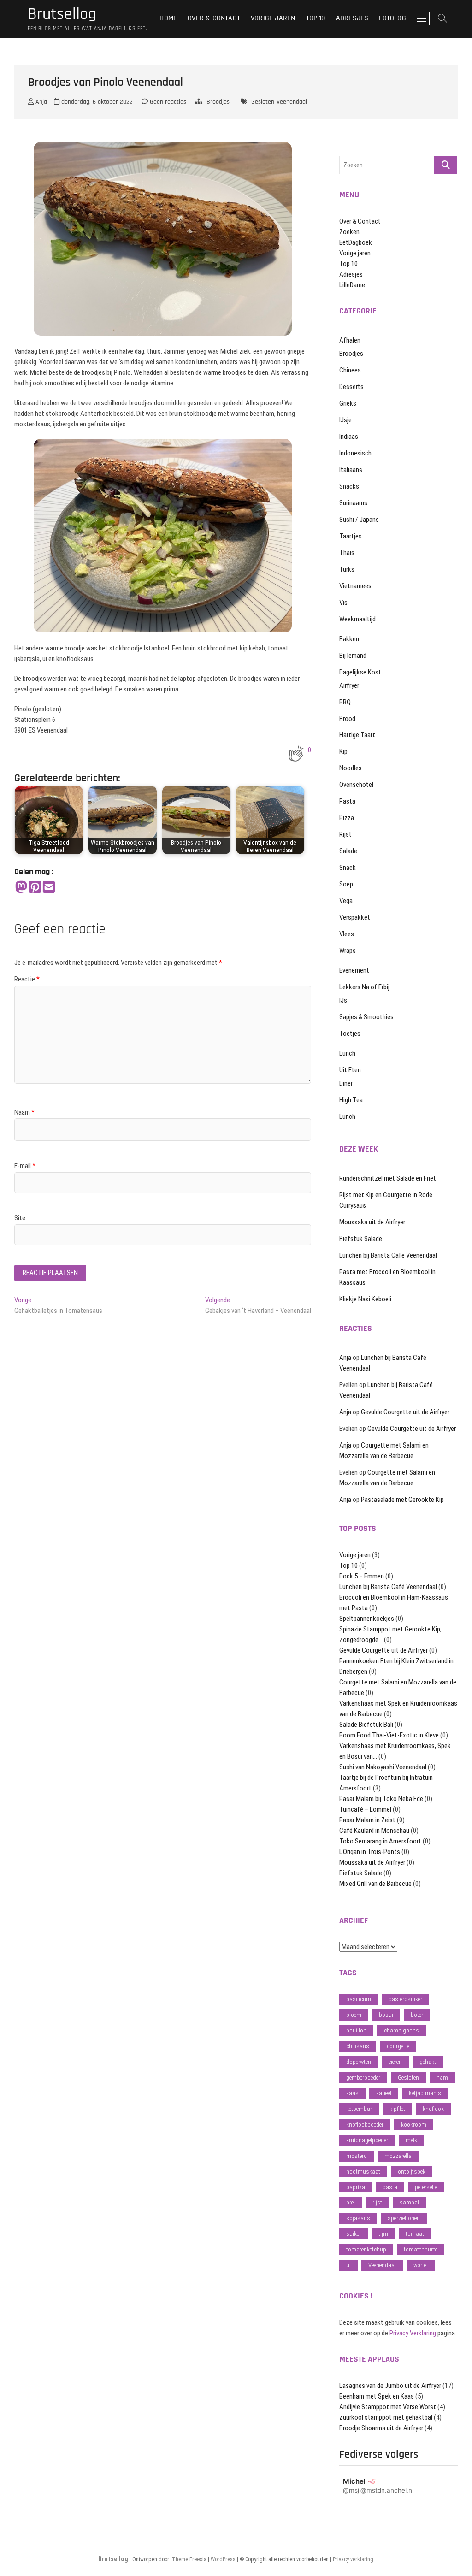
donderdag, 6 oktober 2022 (96, 102)
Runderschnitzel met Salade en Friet (388, 1178)
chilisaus (358, 2046)
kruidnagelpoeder (367, 2140)
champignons (401, 2030)
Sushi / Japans (359, 520)
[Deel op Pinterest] (35, 888)
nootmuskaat (363, 2171)
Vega (346, 901)
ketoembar (359, 2109)
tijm (383, 2234)
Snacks (349, 486)
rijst (377, 2202)
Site (20, 1218)
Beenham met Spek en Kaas (377, 2396)
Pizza (347, 818)
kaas (352, 2093)
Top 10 (316, 18)
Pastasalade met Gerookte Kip (402, 1500)
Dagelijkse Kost (360, 672)
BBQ (345, 702)
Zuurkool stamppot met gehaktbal (386, 2417)
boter (417, 2015)
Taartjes (351, 536)
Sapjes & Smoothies (366, 1017)
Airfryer (349, 685)
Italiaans (351, 470)
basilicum (359, 1999)
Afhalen (350, 340)
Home (168, 18)
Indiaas (349, 437)
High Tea (351, 1100)
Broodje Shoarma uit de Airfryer (381, 2428)
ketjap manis (425, 2093)
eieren (395, 2062)
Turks (347, 569)
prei (351, 2202)
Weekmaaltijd (357, 619)
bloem (354, 2015)
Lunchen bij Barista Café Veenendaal (388, 1255)
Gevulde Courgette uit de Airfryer (405, 1412)
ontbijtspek (412, 2171)
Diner (346, 1083)
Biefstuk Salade (361, 1239)
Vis (343, 603)
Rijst (345, 834)
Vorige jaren (273, 18)
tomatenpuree (421, 2249)
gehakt (428, 2062)
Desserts (351, 387)
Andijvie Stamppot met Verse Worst (388, 2407)
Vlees (347, 934)
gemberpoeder (363, 2077)
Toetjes (350, 1034)
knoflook (433, 2109)
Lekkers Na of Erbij (364, 987)
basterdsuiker (405, 1999)
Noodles (351, 768)
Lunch (347, 1053)
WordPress (223, 2559)
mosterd (357, 2156)
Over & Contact (214, 18)
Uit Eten (350, 1070)
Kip (343, 751)
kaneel (384, 2093)
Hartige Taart (357, 735)
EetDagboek (356, 242)
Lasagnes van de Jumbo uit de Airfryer (390, 2386)
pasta (390, 2187)
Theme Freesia (189, 2559)
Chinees (350, 370)
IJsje (345, 420)
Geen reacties (167, 102)
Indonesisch (355, 453)
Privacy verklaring (353, 2559)
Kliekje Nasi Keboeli (365, 1299)
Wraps (348, 951)
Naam (24, 1112)
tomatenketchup (366, 2249)
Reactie (27, 979)
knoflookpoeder (365, 2124)
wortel (421, 2265)
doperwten (359, 2062)
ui (348, 2265)
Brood (347, 719)
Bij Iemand (353, 656)
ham (442, 2077)
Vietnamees (355, 586)
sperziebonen (404, 2218)
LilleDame (352, 285)
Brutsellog (62, 14)
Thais (347, 553)
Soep (346, 884)
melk (411, 2140)
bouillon (356, 2030)
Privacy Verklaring (413, 2333)
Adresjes (352, 18)
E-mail (25, 1166)
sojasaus (358, 2218)
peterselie (426, 2187)
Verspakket (355, 917)
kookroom (414, 2124)
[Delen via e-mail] (49, 888)
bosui (386, 2015)
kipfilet (397, 2109)
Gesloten (263, 102)
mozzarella (398, 2156)
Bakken (349, 639)
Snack (348, 868)
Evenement (354, 970)
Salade (348, 851)
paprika (356, 2187)
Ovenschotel (356, 785)
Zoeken (349, 232)
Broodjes (218, 102)
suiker (354, 2234)
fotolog (392, 18)
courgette (398, 2046)
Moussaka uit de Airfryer (372, 1222)
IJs (343, 1000)
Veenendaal (292, 102)
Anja (40, 102)
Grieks (348, 403)
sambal (409, 2202)
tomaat (415, 2234)
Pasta (347, 801)
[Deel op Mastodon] (21, 888)
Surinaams (353, 503)
